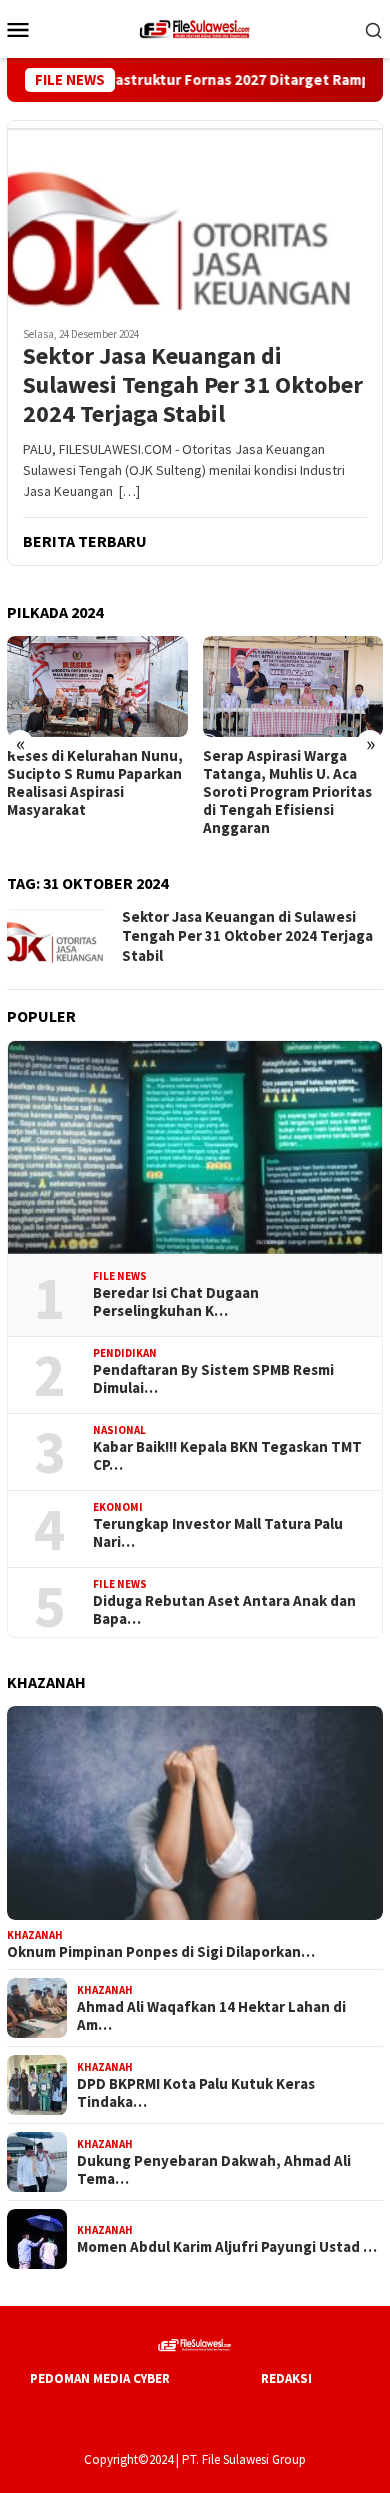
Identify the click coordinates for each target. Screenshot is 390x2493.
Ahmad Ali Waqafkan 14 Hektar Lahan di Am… (211, 2016)
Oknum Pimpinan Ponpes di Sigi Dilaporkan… (161, 1952)
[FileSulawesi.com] (195, 27)
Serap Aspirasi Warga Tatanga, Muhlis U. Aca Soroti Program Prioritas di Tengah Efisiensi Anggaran (174, 792)
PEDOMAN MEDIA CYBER (100, 2378)
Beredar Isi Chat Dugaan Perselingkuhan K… (176, 1302)
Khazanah (35, 1935)
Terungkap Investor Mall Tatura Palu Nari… (218, 1533)
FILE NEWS (120, 1276)
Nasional (119, 1430)
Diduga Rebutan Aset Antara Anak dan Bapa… (224, 1610)
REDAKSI (286, 2378)
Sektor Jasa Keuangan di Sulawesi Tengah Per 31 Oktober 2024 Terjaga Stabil (193, 385)
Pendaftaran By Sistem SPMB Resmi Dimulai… (213, 1379)
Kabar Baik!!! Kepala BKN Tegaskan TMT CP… (227, 1456)
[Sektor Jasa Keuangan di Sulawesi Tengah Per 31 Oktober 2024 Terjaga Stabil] (195, 215)
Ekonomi (118, 1507)
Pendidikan (125, 1353)
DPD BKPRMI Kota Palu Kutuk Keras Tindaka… (196, 2093)
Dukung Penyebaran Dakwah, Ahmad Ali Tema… (214, 2170)
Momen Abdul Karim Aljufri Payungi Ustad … (227, 2247)
